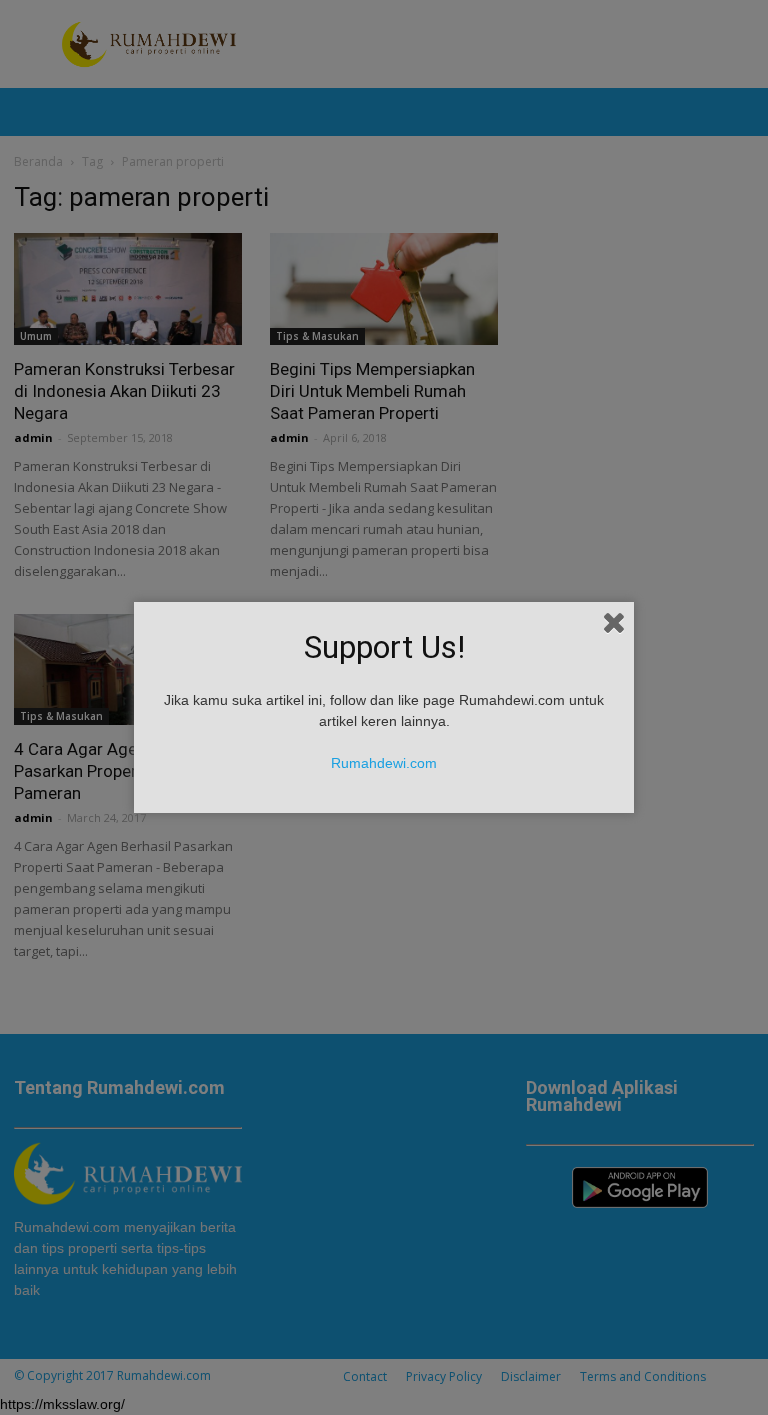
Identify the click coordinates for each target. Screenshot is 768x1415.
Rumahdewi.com (384, 763)
